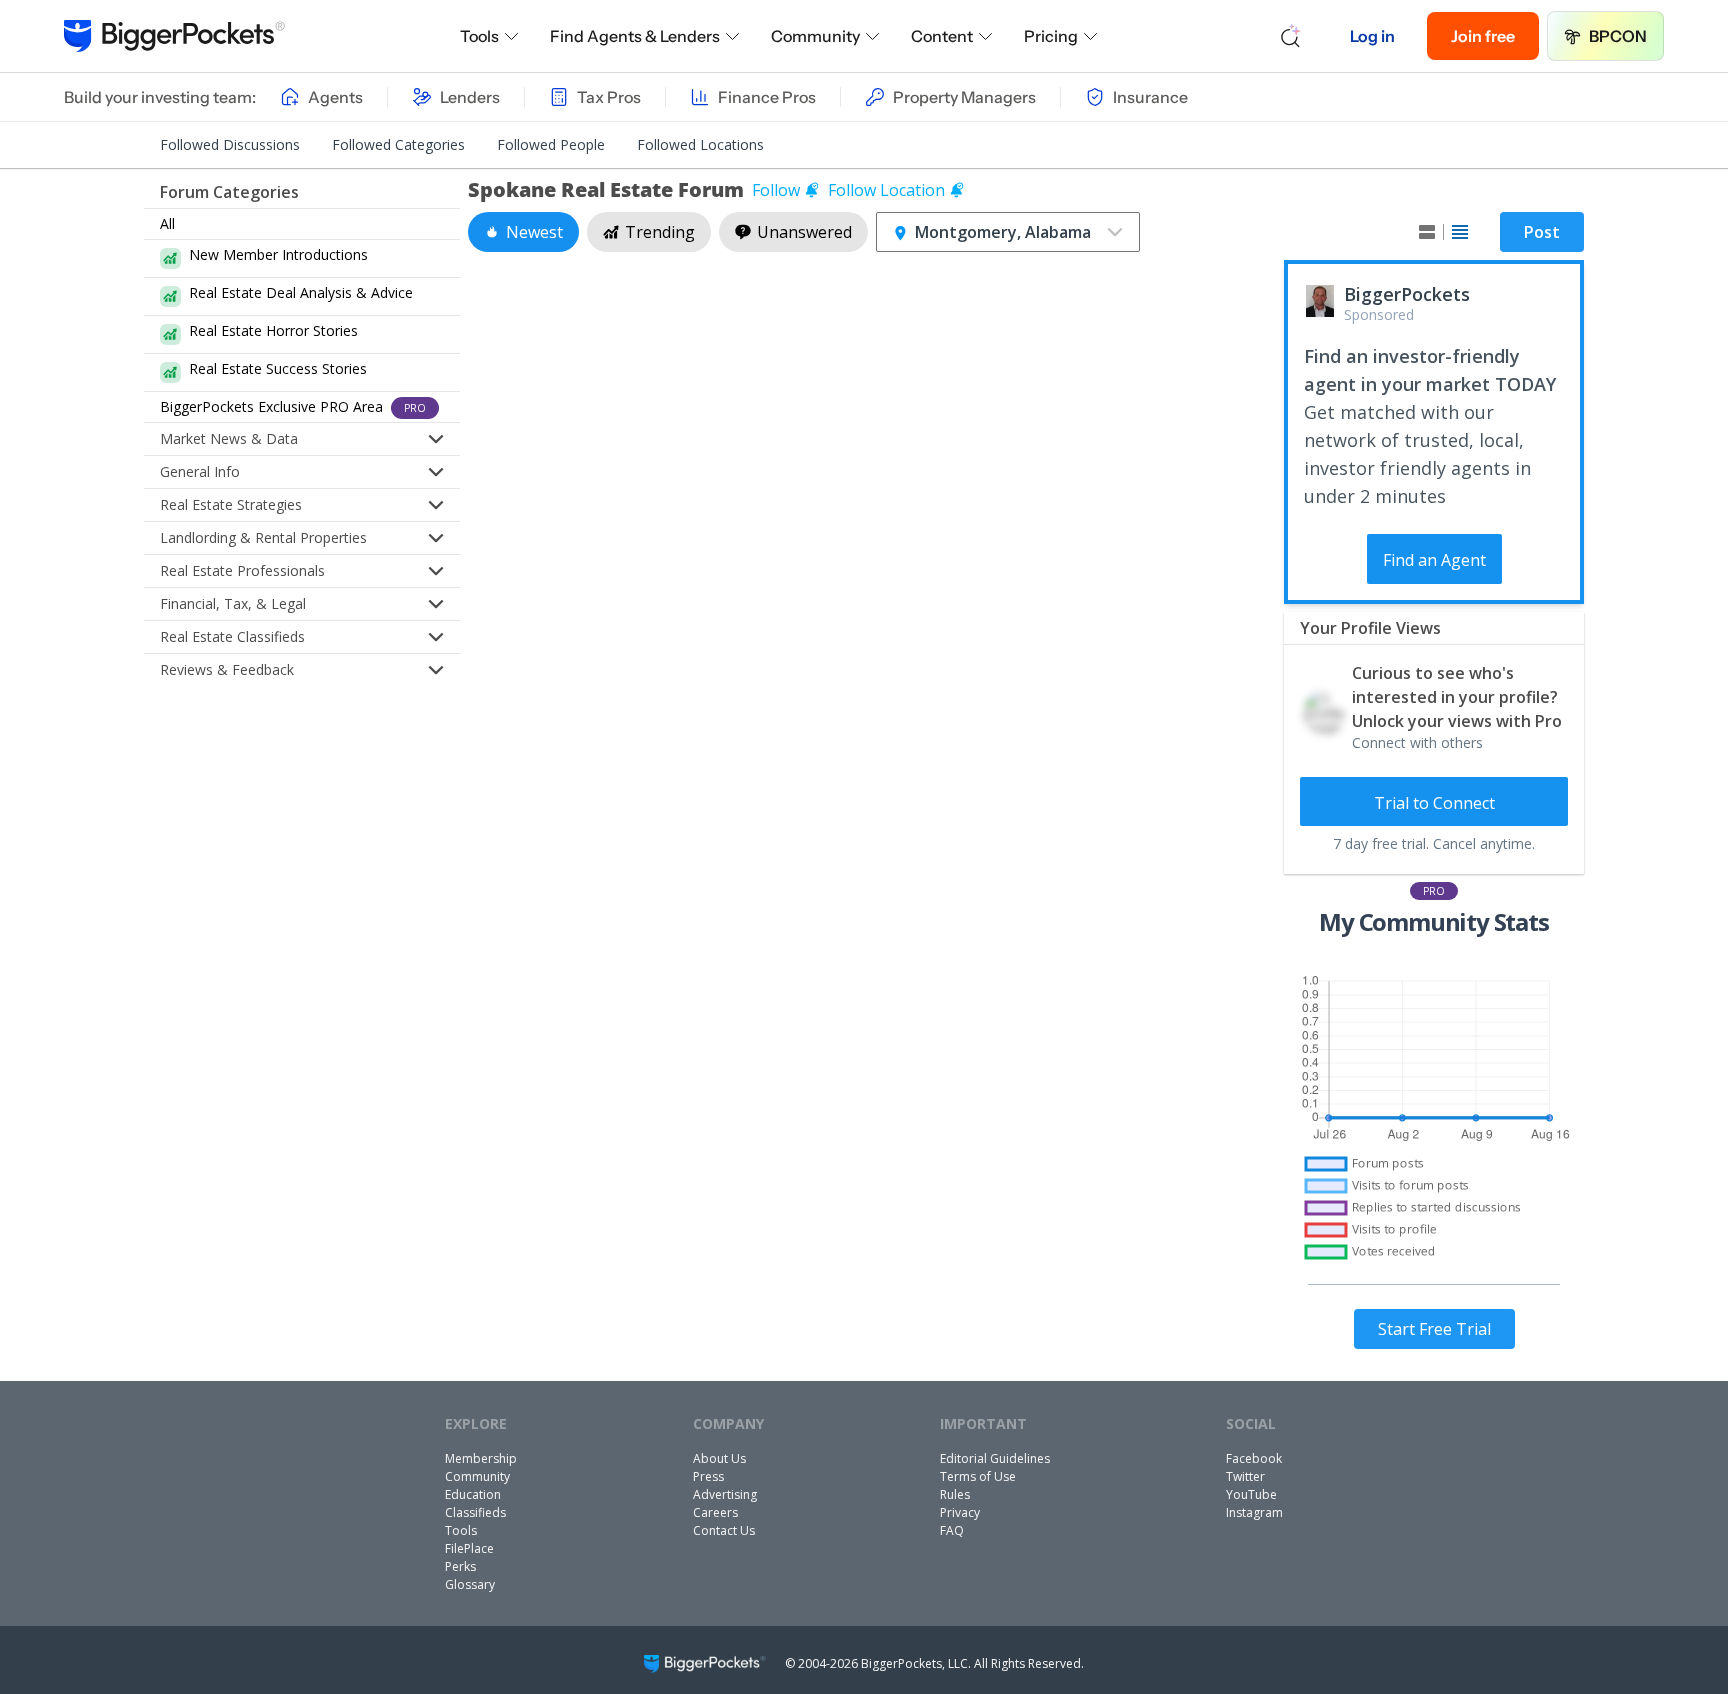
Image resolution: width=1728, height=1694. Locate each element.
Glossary (470, 1584)
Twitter (1245, 1476)
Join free (1483, 36)
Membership (481, 1458)
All (167, 223)
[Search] (1291, 36)
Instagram (1254, 1512)
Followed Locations (700, 144)
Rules (955, 1494)
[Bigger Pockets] (174, 36)
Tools (479, 36)
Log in (1372, 36)
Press (708, 1476)
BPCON (1618, 36)
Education (473, 1494)
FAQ (952, 1530)
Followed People (551, 144)
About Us (719, 1458)
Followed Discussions (230, 144)
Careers (715, 1512)
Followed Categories (398, 144)
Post (1542, 232)
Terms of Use (978, 1476)
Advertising (725, 1494)
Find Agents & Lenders (635, 36)
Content (942, 36)
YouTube (1251, 1494)
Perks (460, 1566)
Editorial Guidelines (995, 1458)
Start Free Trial (1434, 1329)
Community (815, 36)
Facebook (1254, 1458)
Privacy (960, 1512)
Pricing (1051, 36)
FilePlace (469, 1548)
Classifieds (475, 1512)
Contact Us (724, 1530)
